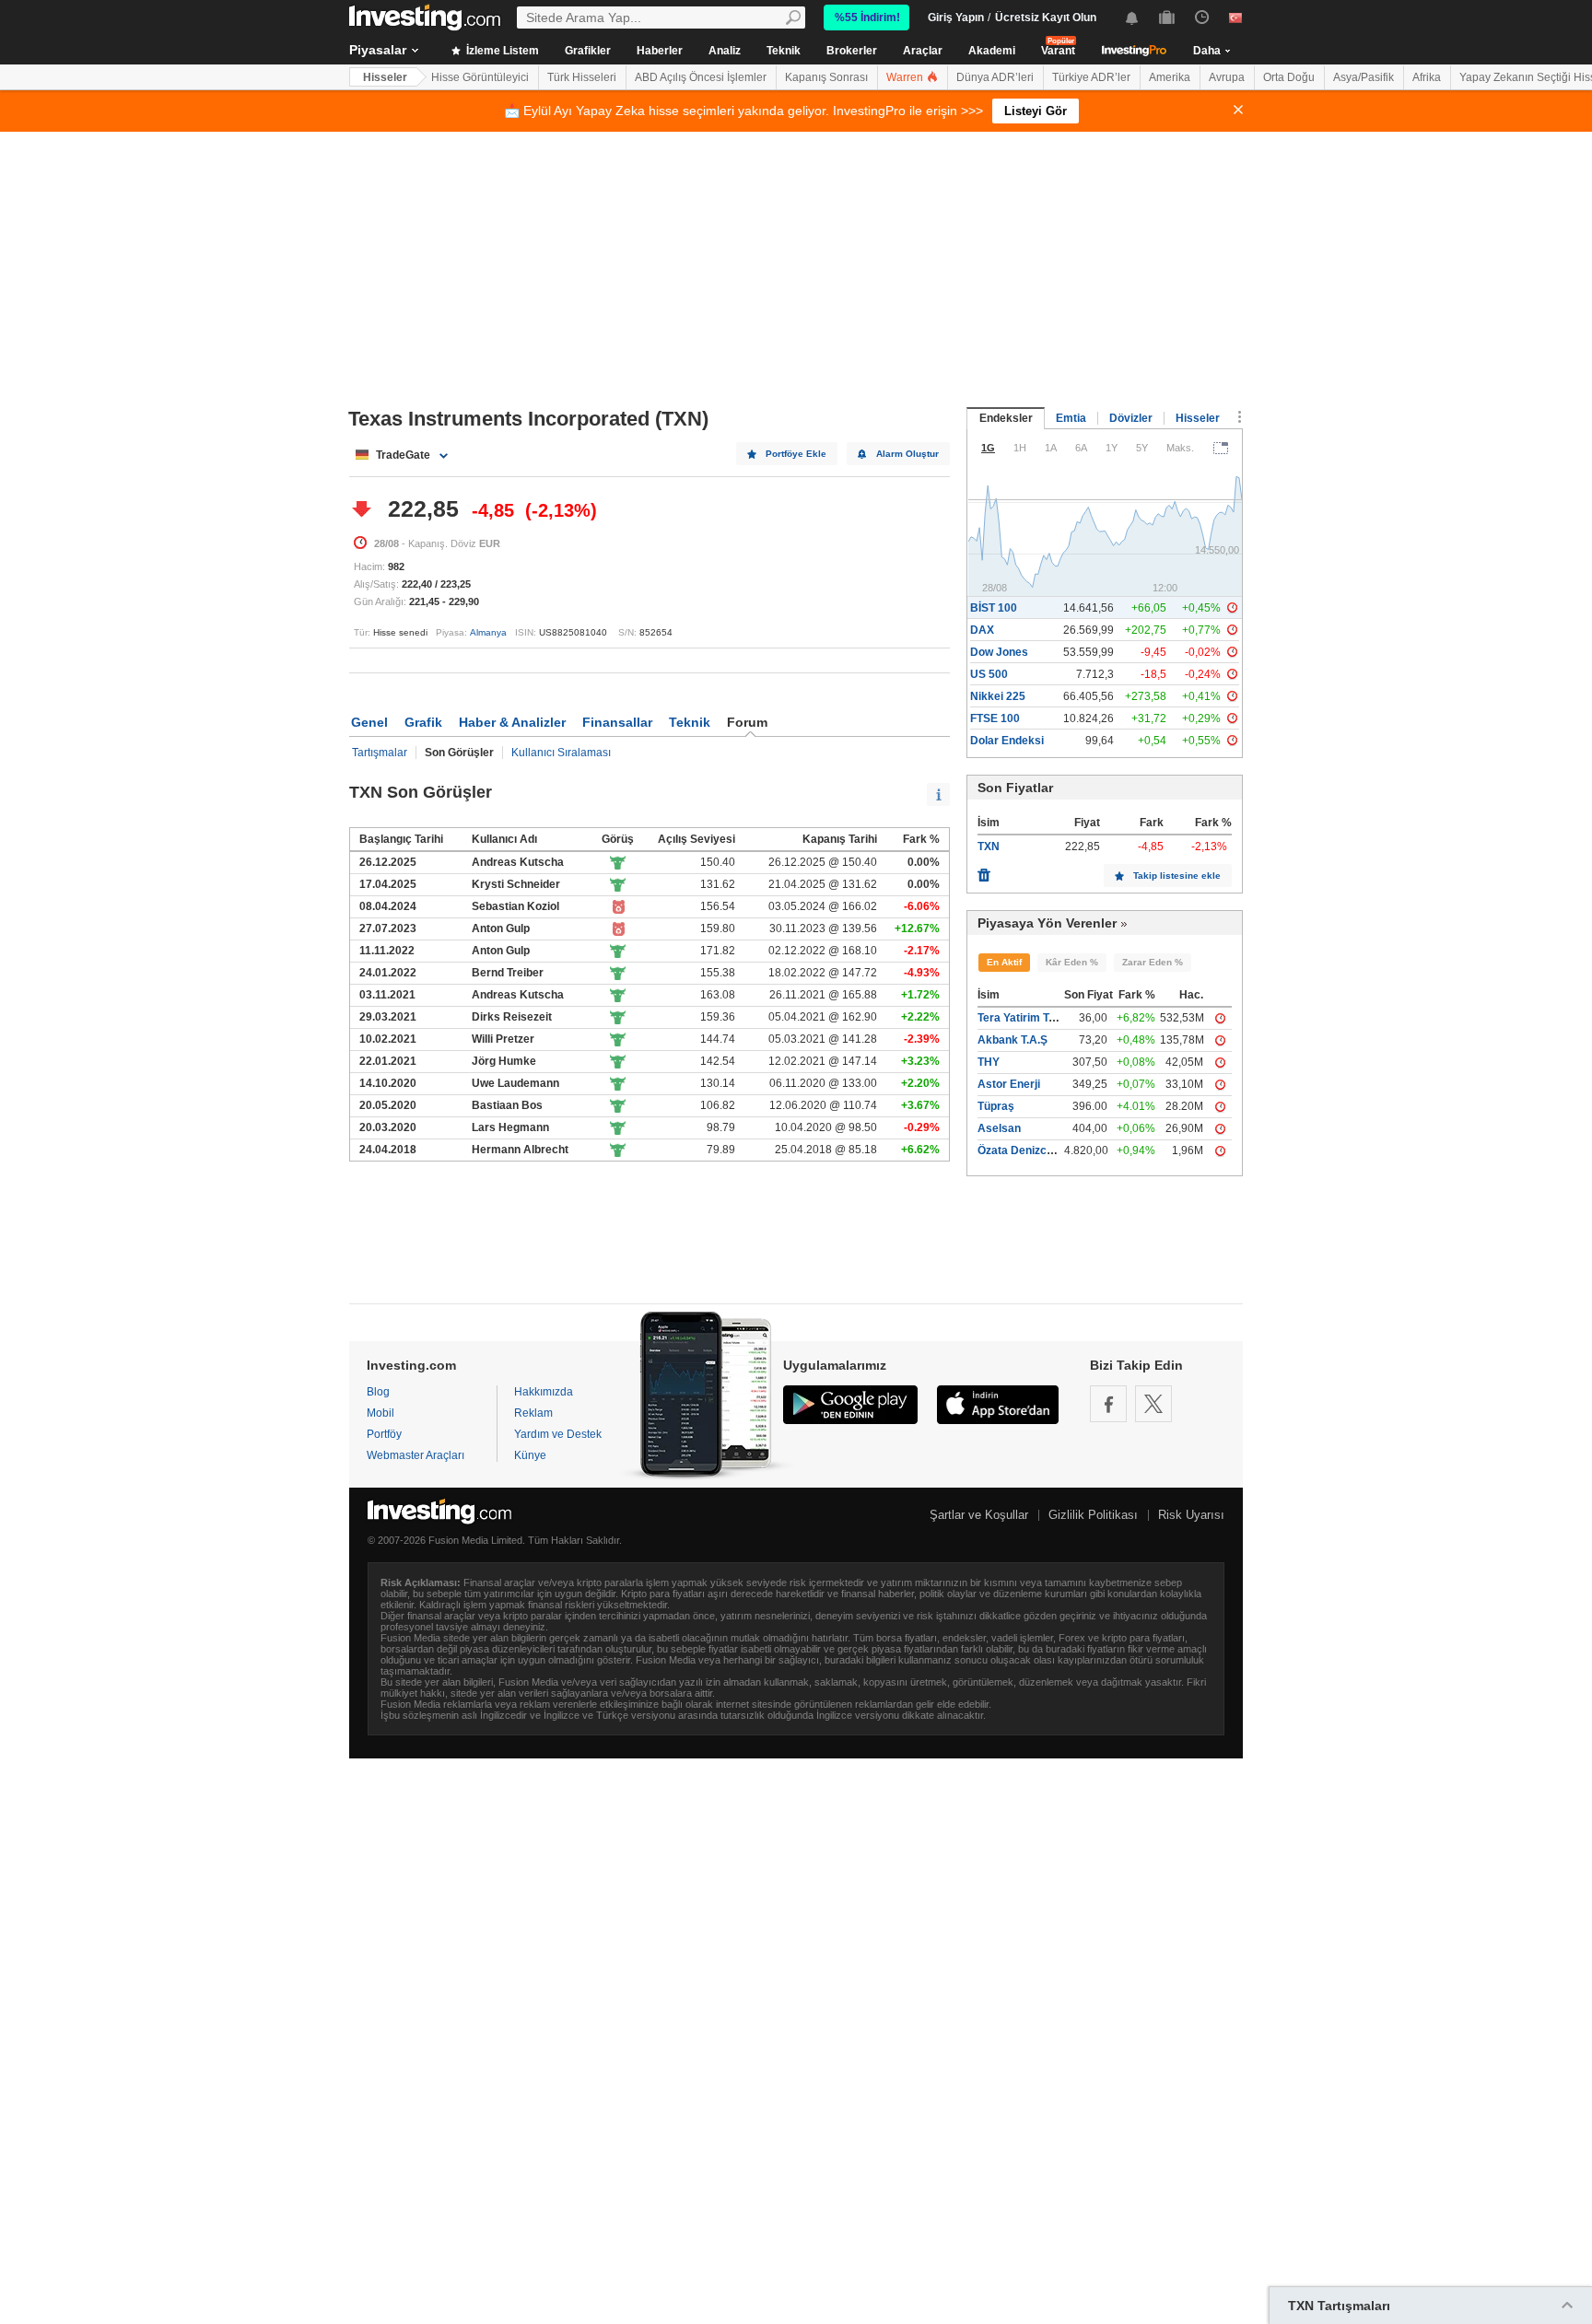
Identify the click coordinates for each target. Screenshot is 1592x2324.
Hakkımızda (544, 1392)
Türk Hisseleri (582, 77)
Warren (906, 77)
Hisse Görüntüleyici (480, 77)
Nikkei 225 (998, 696)
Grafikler (588, 51)
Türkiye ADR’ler (1091, 77)
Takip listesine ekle (1177, 876)
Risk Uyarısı (1191, 1515)
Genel (369, 722)
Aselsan (999, 1128)
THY (989, 1062)
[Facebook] (1108, 1404)
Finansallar (617, 722)
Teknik (784, 51)
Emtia (1071, 418)
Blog (378, 1392)
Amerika (1170, 77)
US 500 (989, 674)
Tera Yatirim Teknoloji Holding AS (1064, 1018)
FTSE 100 (995, 718)
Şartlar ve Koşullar (979, 1515)
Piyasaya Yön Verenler (1047, 923)
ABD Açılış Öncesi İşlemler (701, 77)
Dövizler (1131, 418)
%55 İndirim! (867, 18)
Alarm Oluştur (907, 454)
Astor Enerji (1009, 1084)
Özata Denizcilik (1019, 1150)
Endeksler (1006, 418)
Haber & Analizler (512, 722)
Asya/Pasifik (1364, 77)
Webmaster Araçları (416, 1455)
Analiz (725, 51)
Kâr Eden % (1072, 962)
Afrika (1427, 77)
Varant (1058, 51)
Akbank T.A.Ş (1013, 1040)
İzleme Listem (501, 51)
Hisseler (385, 77)
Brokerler (852, 51)
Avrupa (1227, 77)
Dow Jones (999, 652)
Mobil (380, 1413)
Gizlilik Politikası (1093, 1515)
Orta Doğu (1289, 77)
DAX (982, 630)
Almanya (488, 632)
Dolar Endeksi (1007, 741)
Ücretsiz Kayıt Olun (1046, 18)
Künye (530, 1455)
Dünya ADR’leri (995, 77)
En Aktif (1004, 962)
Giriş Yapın (956, 18)
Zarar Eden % (1153, 962)
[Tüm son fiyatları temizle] (984, 870)
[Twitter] (1153, 1404)
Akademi (992, 51)
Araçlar (923, 51)
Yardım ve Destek (558, 1434)
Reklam (533, 1413)
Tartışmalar (380, 753)
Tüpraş (996, 1106)
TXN (989, 847)
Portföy (384, 1434)
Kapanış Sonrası (826, 77)
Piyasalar (378, 50)
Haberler (660, 51)
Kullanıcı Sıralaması (561, 753)
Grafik (423, 722)
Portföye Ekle (796, 454)
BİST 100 (994, 608)
